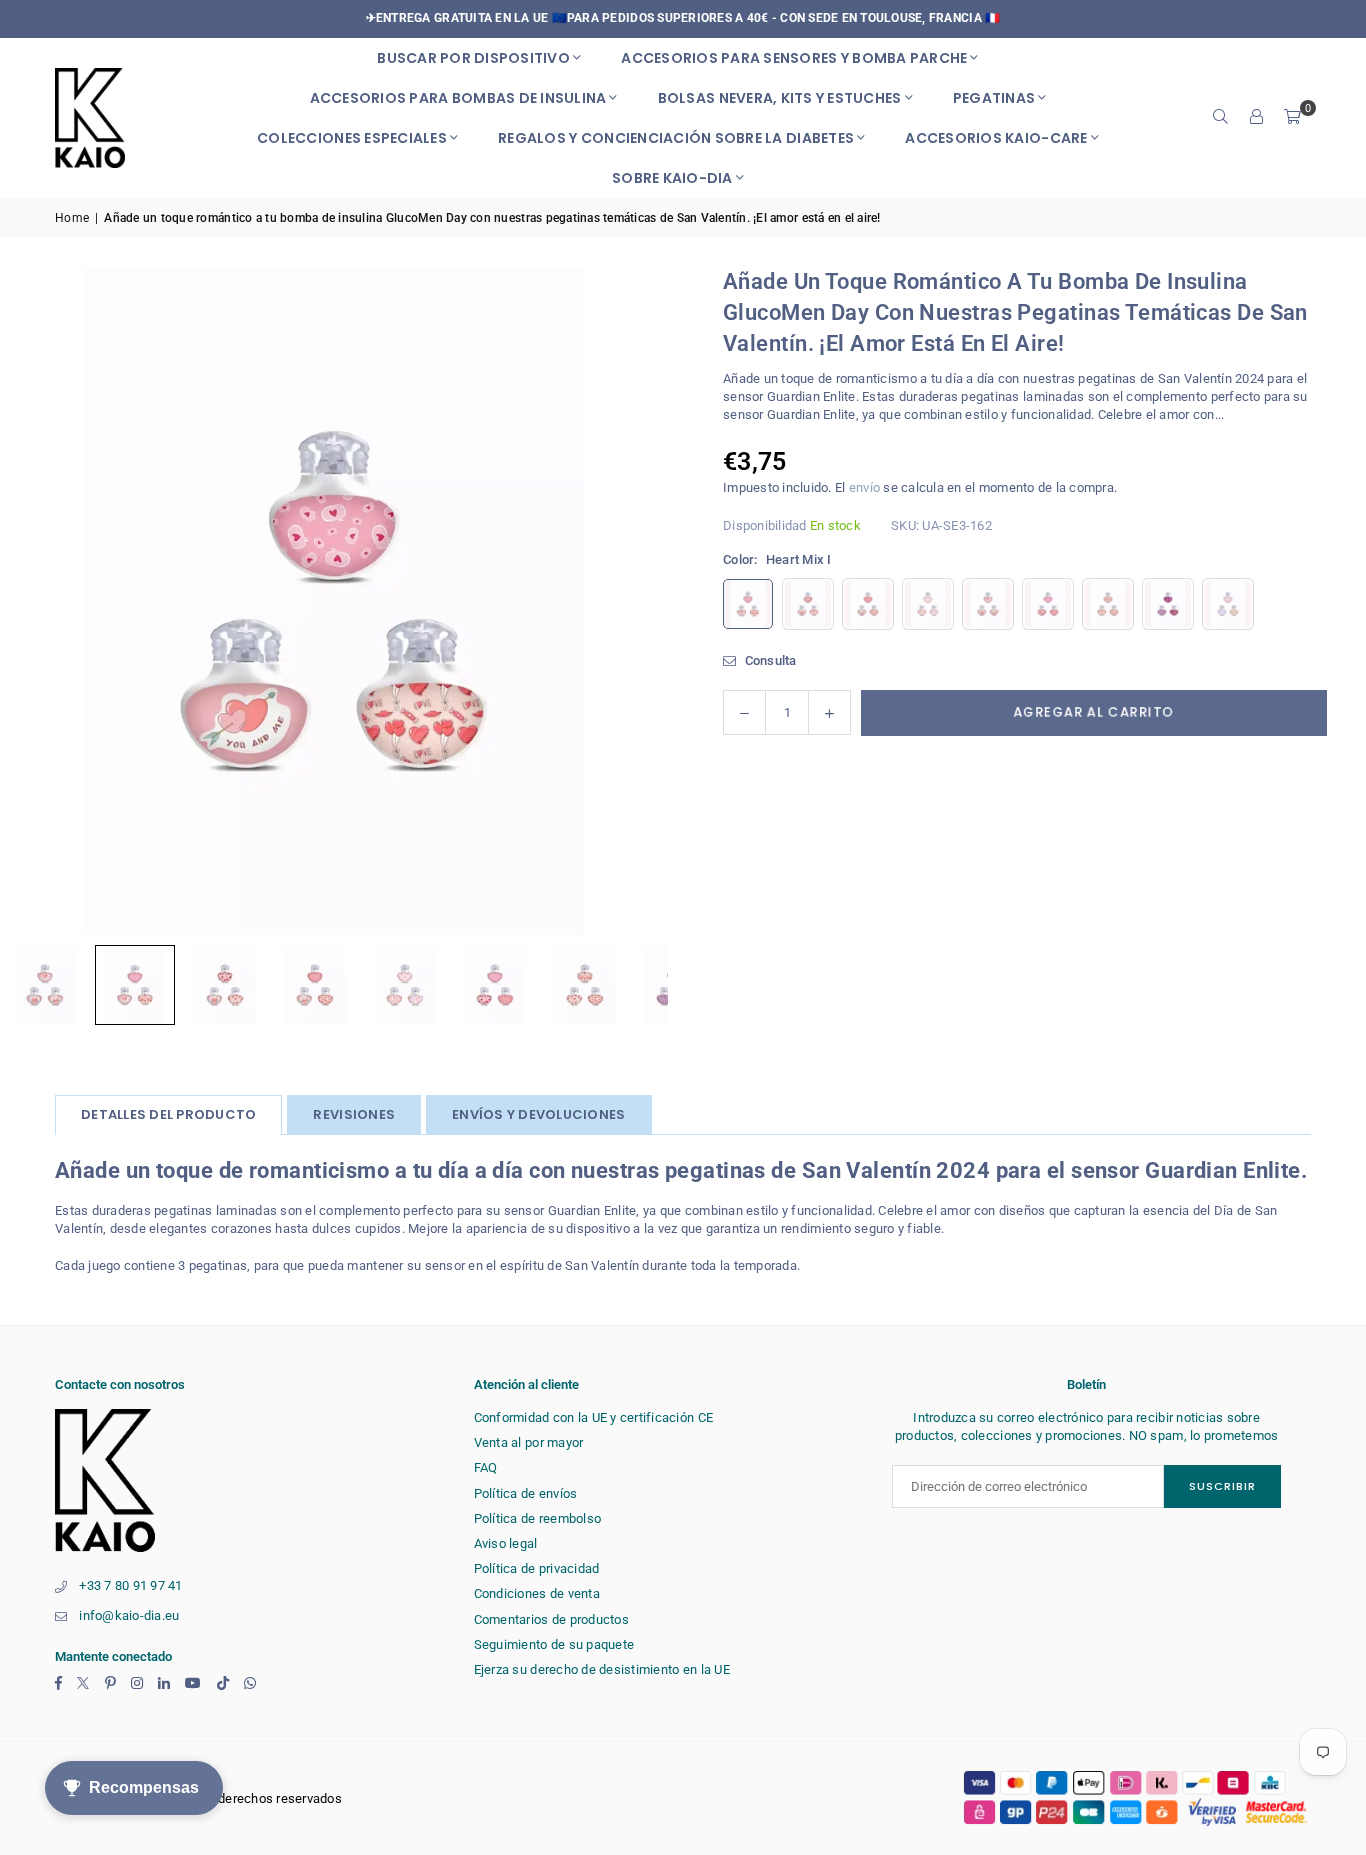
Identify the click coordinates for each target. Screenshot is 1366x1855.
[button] (1293, 118)
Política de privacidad (537, 1568)
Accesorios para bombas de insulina (458, 98)
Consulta (768, 660)
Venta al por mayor (529, 1442)
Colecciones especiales (352, 138)
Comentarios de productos (551, 1619)
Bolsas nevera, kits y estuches (780, 98)
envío (864, 487)
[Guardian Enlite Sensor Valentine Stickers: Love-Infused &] (135, 985)
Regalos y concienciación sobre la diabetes (676, 138)
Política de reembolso (537, 1518)
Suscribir (1222, 1486)
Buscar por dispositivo (473, 58)
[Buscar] (1221, 118)
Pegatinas (994, 98)
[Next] (628, 601)
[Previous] (40, 601)
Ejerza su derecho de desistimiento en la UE (602, 1669)
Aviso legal (506, 1543)
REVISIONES (354, 1114)
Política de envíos (526, 1493)
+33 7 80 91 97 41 (130, 1585)
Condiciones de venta (537, 1593)
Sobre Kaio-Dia (672, 178)
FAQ (486, 1467)
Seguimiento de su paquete (554, 1644)
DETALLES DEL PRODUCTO (168, 1114)
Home (72, 218)
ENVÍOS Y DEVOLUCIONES (538, 1114)
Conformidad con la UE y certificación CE (593, 1417)
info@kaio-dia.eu (129, 1615)
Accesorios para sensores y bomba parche (794, 58)
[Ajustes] (1257, 118)
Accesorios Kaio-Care (996, 138)
